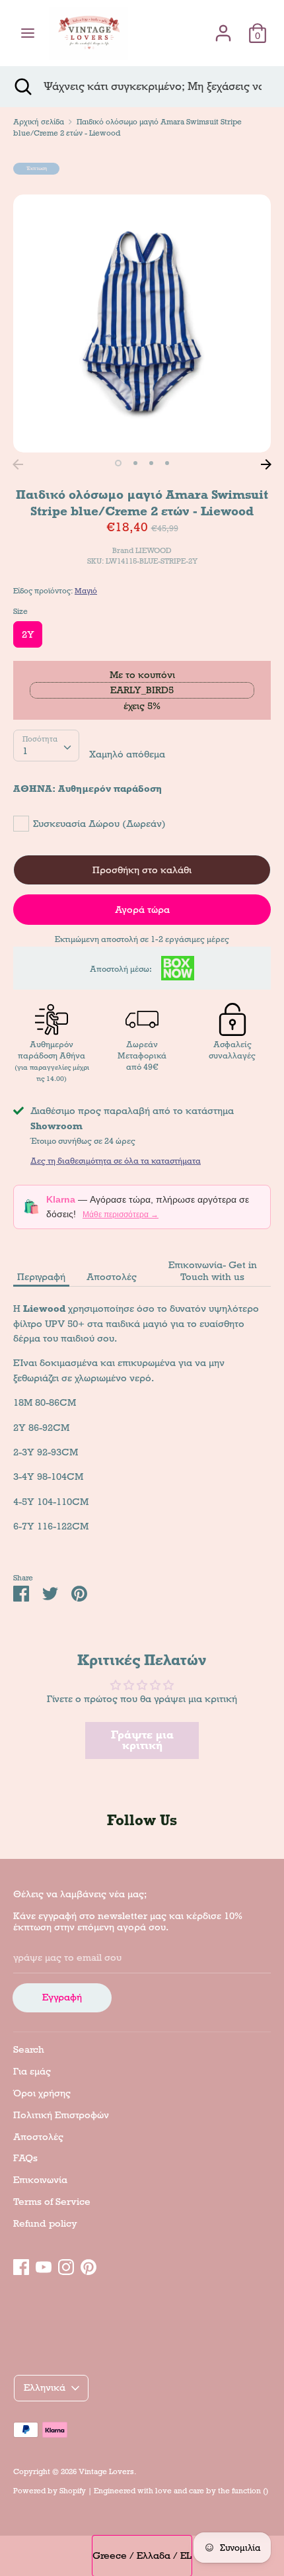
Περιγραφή (41, 1277)
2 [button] (135, 463)
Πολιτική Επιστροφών (61, 2115)
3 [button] (151, 463)
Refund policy (45, 2223)
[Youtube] (44, 2265)
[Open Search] (22, 87)
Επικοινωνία (40, 2180)
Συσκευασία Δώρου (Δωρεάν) (99, 824)
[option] (142, 323)
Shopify (73, 2491)
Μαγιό (86, 591)
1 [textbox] (25, 751)
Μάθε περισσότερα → (121, 1215)
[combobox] (46, 746)
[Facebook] (21, 2265)
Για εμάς (32, 2071)
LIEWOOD (154, 550)
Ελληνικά (45, 2387)
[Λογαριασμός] (223, 27)
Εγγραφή (62, 1997)
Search (29, 2049)
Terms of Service (52, 2202)
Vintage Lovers (106, 2471)
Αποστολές (112, 1277)
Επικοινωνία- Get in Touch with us (213, 1271)
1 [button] (118, 463)
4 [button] (167, 463)
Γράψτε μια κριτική (142, 1740)
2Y (28, 634)
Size (20, 611)
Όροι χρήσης (42, 2093)
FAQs (25, 2158)
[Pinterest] (89, 2265)
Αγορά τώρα (142, 910)
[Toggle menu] (28, 33)
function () (250, 2491)
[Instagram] (66, 2265)
